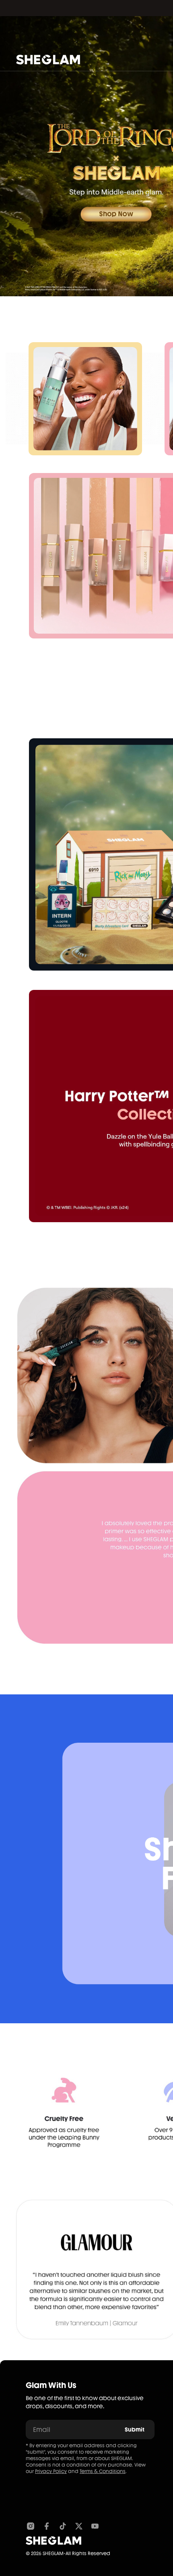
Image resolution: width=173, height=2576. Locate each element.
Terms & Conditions (103, 2471)
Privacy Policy (51, 2471)
